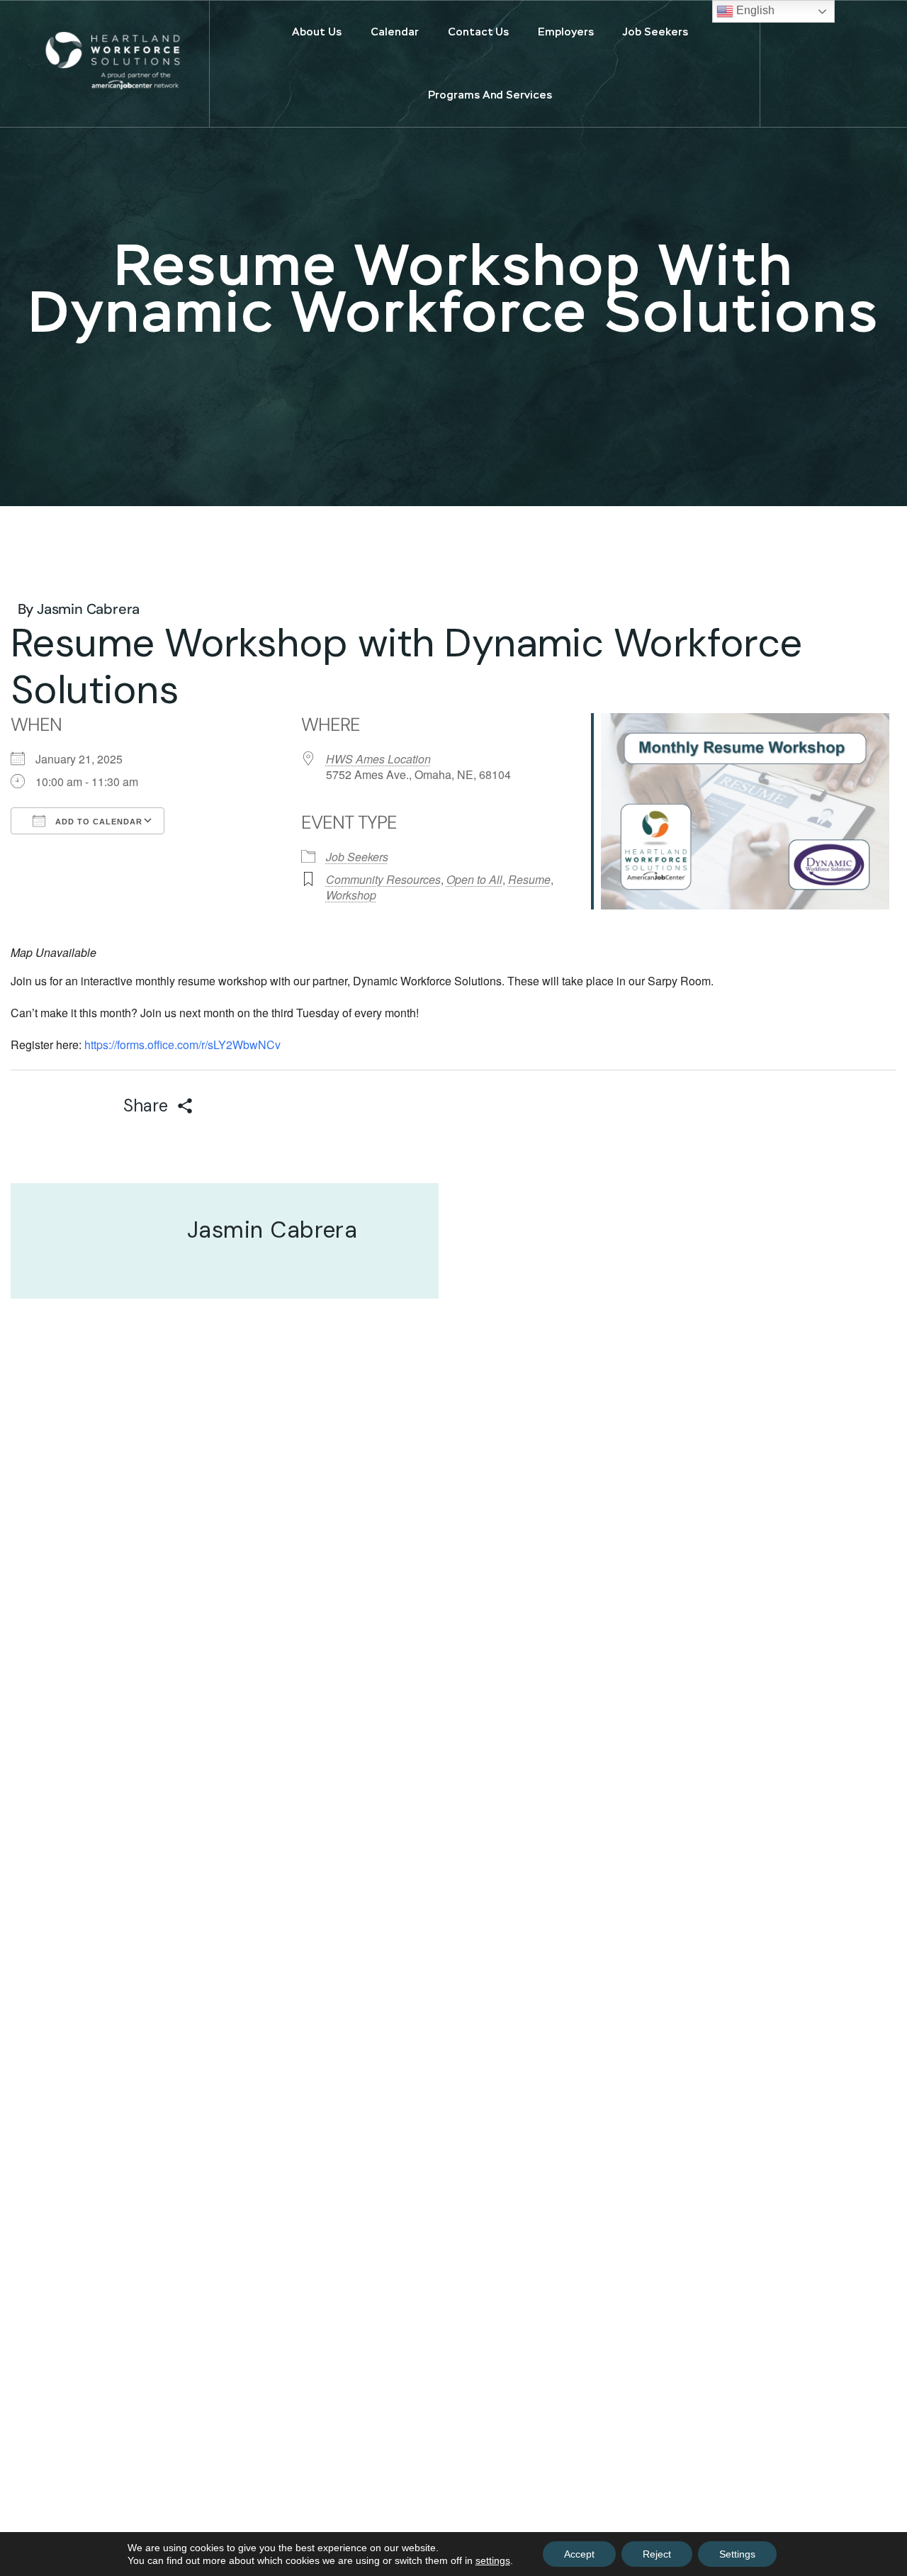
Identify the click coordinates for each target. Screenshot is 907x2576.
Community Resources (383, 879)
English (754, 10)
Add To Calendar (97, 822)
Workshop (351, 895)
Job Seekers (357, 857)
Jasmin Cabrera (88, 609)
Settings (737, 2554)
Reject (657, 2554)
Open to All (474, 879)
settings (493, 2560)
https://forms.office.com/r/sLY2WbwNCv (182, 1045)
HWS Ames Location (378, 759)
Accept (579, 2554)
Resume (529, 879)
